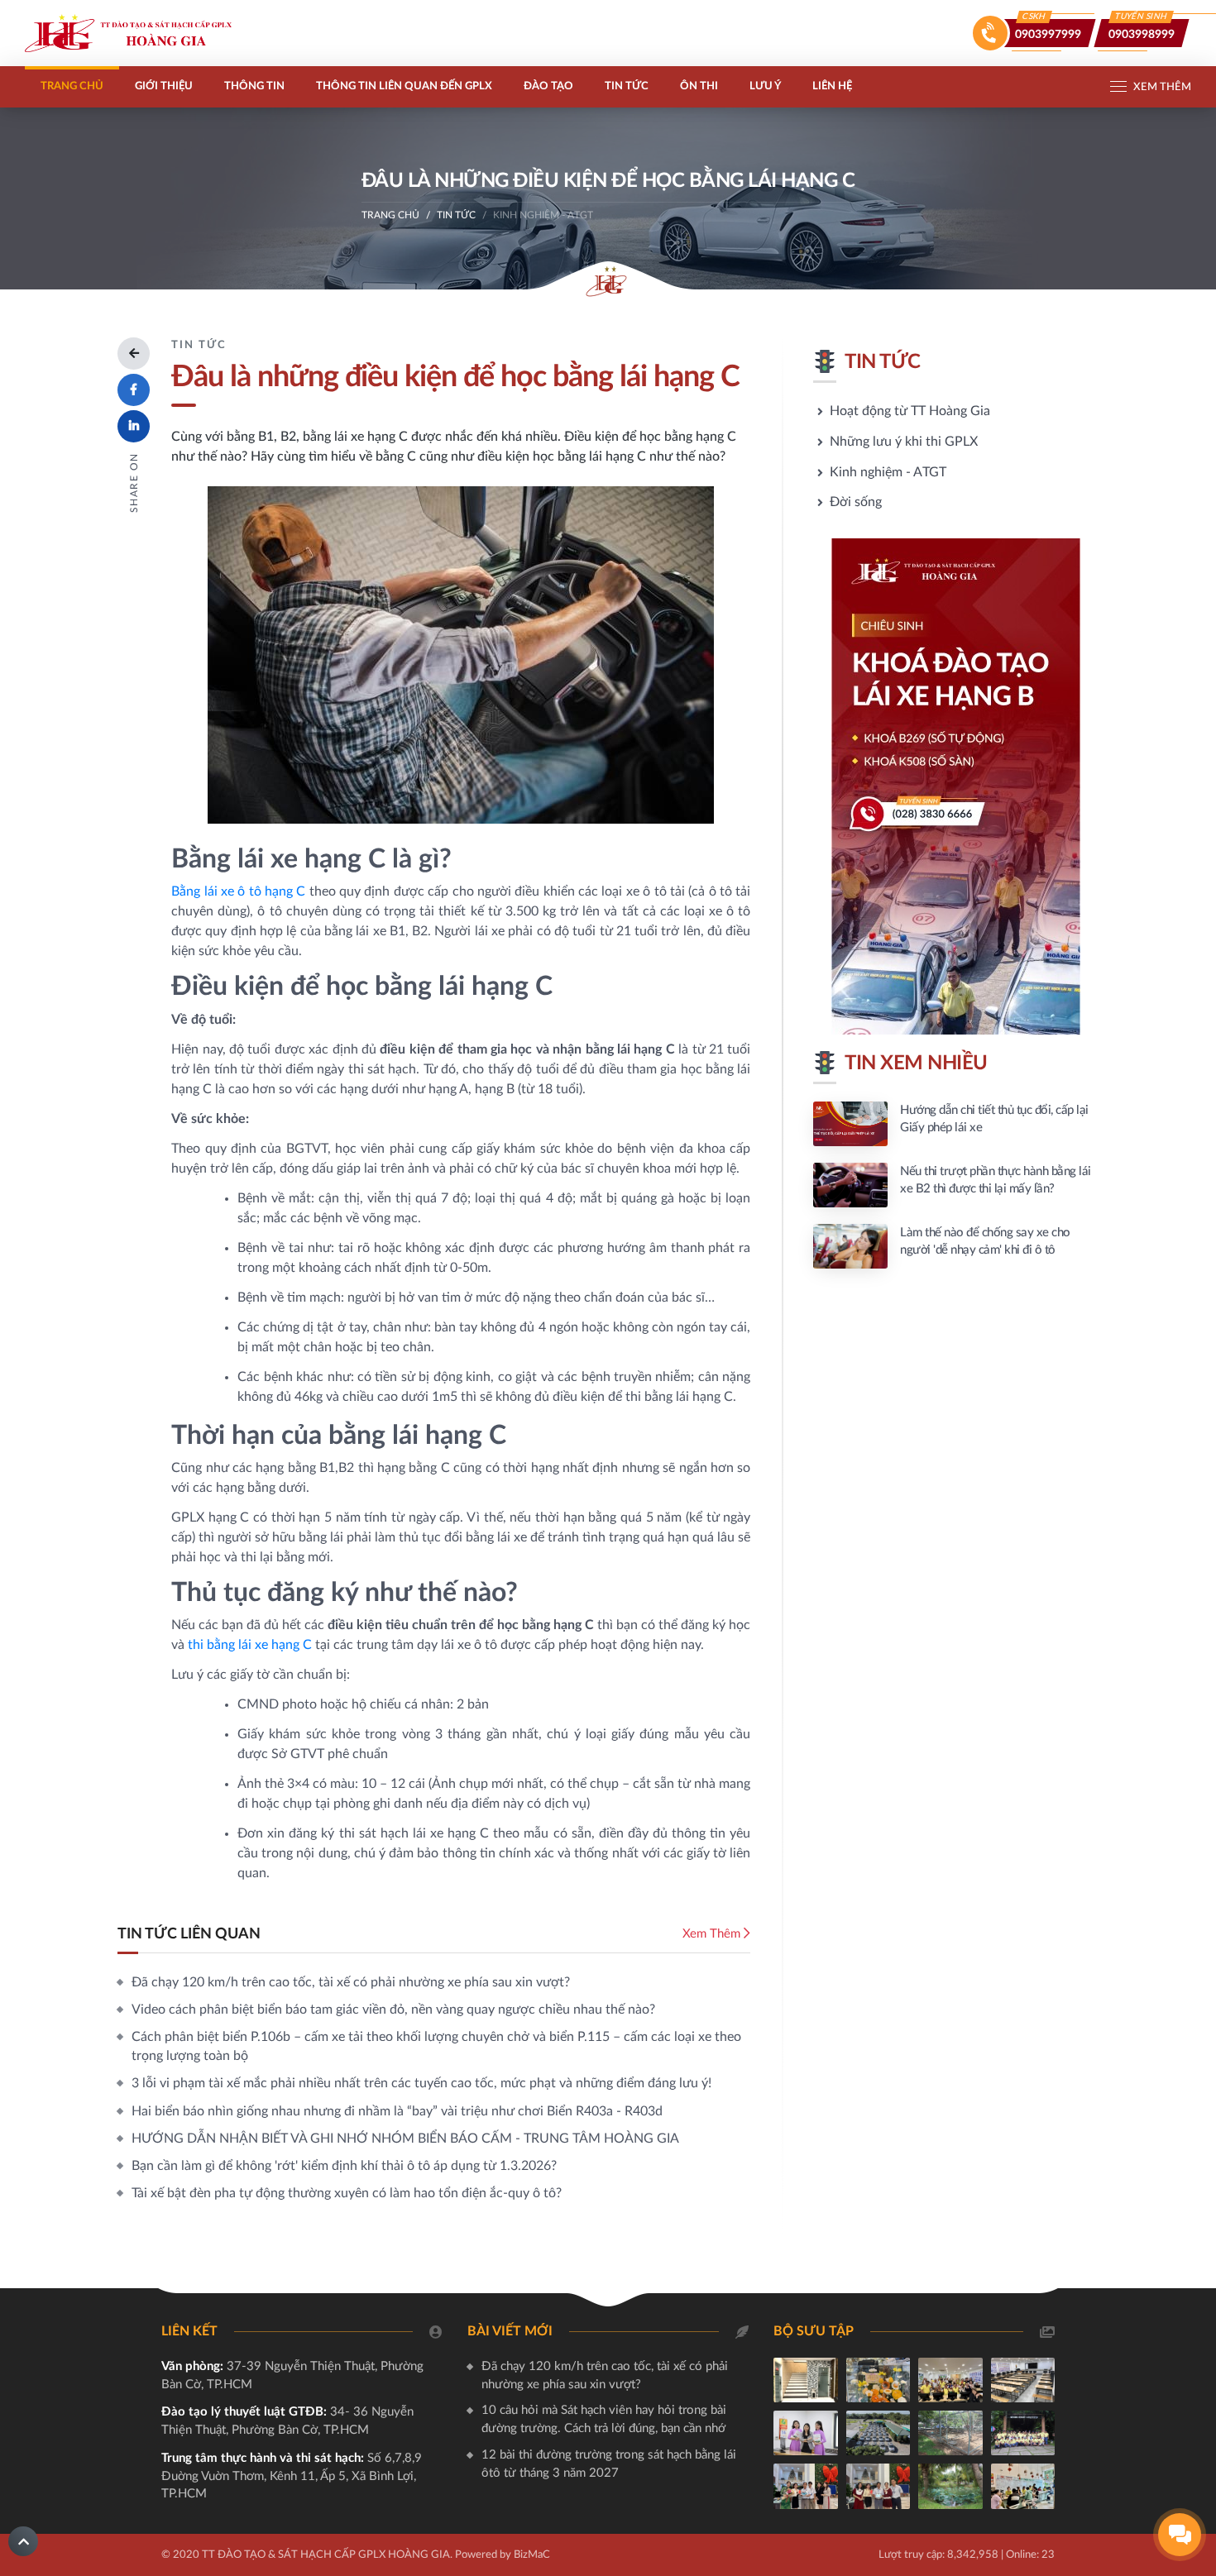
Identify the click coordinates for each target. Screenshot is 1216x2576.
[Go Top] (23, 2541)
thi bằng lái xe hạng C (250, 1645)
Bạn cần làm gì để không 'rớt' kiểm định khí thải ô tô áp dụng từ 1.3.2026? (344, 2166)
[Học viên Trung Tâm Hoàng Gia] (1023, 2486)
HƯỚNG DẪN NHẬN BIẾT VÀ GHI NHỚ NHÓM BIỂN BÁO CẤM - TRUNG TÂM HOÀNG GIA (405, 2139)
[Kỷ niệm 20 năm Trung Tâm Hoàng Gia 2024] (878, 2380)
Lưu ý (765, 86)
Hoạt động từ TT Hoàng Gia (910, 411)
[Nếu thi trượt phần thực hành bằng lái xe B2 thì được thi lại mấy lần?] (956, 1185)
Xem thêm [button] (1162, 87)
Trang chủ (72, 86)
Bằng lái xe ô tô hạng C (238, 891)
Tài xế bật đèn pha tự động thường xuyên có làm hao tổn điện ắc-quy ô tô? (347, 2193)
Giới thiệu (164, 86)
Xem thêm (713, 1934)
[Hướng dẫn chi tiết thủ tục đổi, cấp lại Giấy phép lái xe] (956, 1124)
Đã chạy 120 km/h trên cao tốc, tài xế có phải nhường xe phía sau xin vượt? (351, 1982)
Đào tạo (548, 86)
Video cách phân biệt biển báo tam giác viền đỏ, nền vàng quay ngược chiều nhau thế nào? (393, 2010)
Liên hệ (832, 86)
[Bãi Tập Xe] (950, 2433)
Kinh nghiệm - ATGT (888, 472)
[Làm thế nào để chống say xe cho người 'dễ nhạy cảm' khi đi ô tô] (956, 1246)
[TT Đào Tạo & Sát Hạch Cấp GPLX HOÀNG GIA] (128, 33)
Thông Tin (254, 86)
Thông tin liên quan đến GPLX (404, 86)
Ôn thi (699, 86)
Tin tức (627, 86)
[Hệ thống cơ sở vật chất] (806, 2380)
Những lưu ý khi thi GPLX (904, 442)
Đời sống (856, 502)
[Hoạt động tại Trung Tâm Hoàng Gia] (950, 2380)
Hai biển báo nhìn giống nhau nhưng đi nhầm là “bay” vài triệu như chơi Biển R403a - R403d (397, 2111)
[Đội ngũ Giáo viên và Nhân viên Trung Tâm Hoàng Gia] (806, 2433)
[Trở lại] (134, 354)
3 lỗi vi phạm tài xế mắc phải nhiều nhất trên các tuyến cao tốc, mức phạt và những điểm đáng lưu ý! (421, 2083)
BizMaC (532, 2555)
